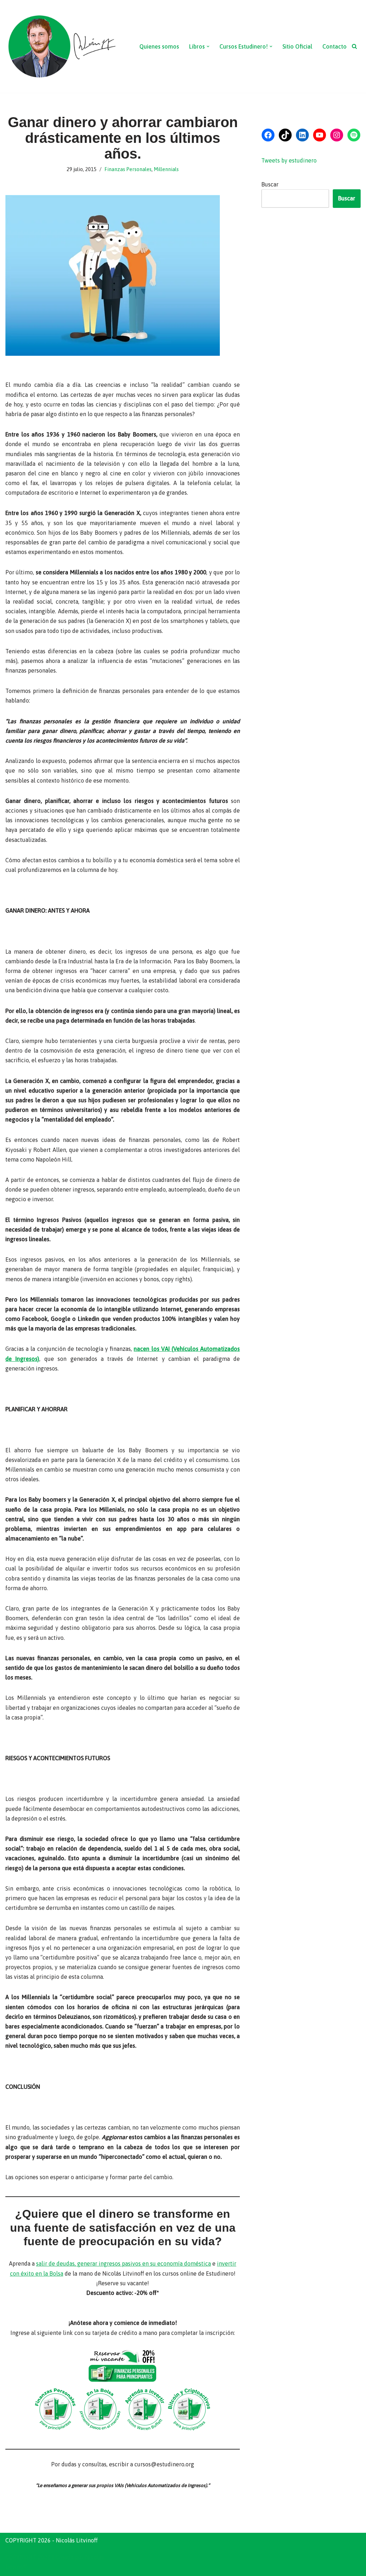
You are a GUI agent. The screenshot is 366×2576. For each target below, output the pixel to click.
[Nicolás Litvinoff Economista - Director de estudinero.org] (61, 46)
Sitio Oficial (297, 46)
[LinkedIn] (302, 135)
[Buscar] (354, 46)
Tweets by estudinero (289, 160)
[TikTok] (285, 135)
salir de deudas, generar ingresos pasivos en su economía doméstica (123, 2263)
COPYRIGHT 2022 (28, 2557)
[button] (208, 46)
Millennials (166, 169)
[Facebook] (268, 135)
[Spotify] (354, 135)
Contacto (335, 46)
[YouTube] (320, 135)
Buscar (270, 184)
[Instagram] (337, 135)
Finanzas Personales (128, 169)
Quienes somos (159, 46)
